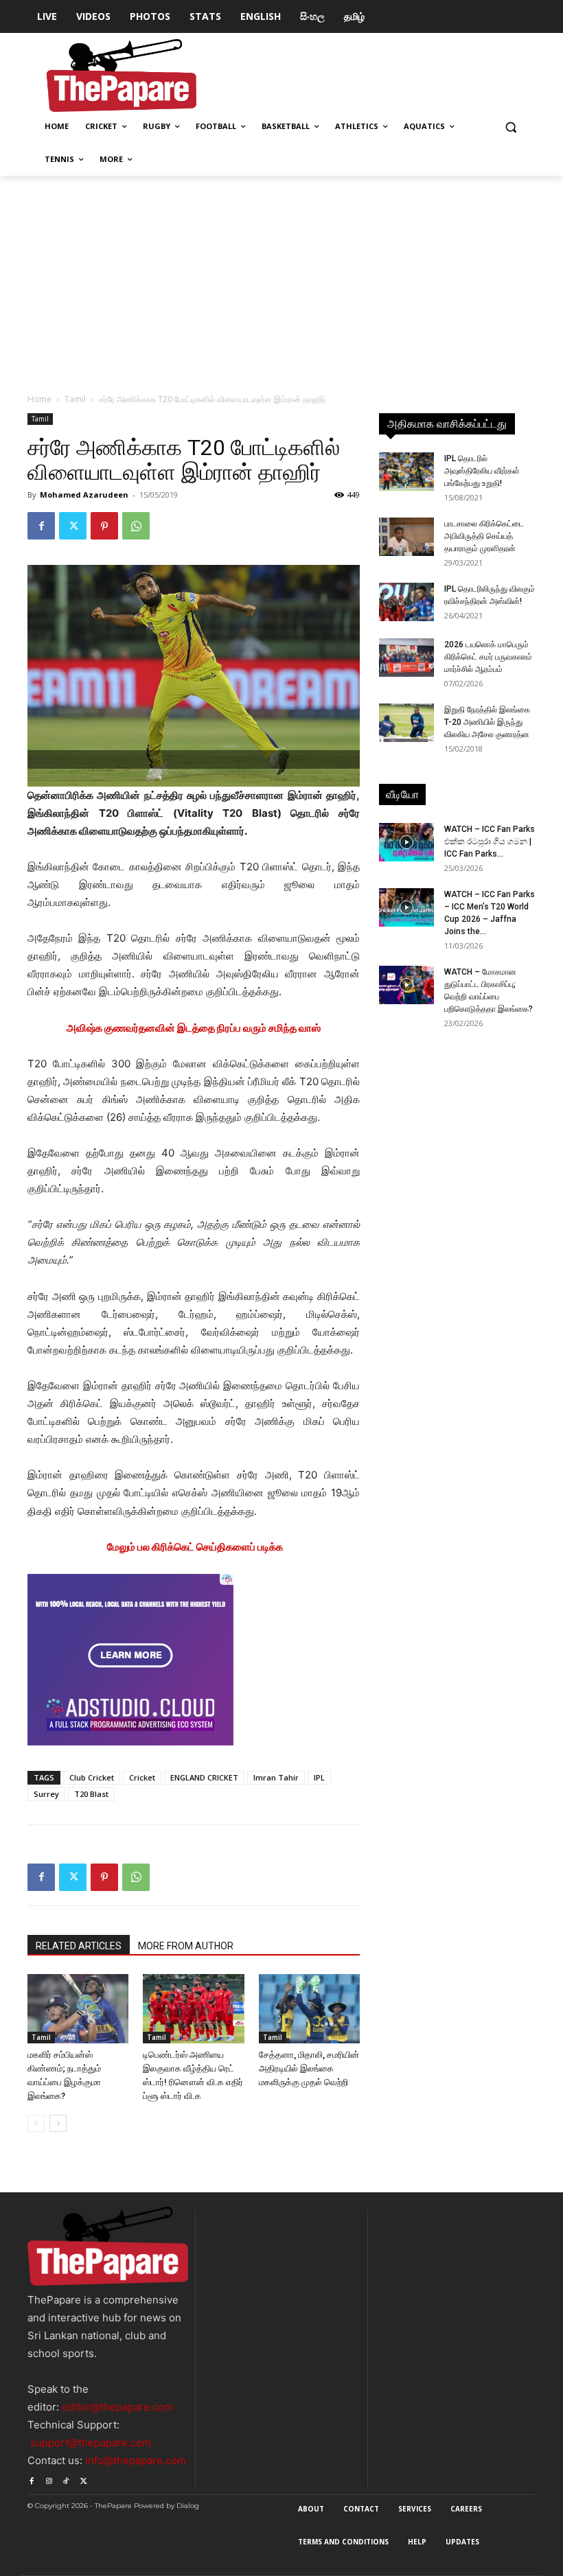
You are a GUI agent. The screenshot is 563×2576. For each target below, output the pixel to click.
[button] (510, 127)
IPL (319, 1777)
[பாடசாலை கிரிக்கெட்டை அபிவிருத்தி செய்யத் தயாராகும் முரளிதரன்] (406, 537)
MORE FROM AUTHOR (186, 1946)
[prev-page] (36, 2123)
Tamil (75, 399)
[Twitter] (73, 526)
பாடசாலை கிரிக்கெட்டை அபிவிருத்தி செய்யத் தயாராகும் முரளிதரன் (484, 536)
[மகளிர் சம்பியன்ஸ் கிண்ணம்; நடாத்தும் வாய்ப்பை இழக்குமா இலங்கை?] (78, 2009)
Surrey (46, 1794)
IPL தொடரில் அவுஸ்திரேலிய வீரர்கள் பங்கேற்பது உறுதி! (482, 471)
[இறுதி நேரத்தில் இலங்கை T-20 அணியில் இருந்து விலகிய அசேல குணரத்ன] (406, 723)
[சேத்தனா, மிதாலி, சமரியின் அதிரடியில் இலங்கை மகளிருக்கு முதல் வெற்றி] (309, 2009)
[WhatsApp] (136, 526)
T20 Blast (91, 1794)
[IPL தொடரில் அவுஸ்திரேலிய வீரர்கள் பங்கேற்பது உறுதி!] (406, 472)
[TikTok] (66, 2479)
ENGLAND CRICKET (204, 1777)
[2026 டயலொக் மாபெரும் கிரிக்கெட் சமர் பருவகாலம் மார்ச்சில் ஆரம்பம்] (406, 658)
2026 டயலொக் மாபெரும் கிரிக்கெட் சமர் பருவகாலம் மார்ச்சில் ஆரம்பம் (488, 657)
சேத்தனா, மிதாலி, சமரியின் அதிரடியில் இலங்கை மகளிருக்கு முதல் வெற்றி (309, 2068)
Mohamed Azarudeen (84, 495)
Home (39, 399)
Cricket (142, 1777)
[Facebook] (41, 526)
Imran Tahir (276, 1777)
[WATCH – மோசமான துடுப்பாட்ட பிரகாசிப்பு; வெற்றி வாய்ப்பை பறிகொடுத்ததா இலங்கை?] (406, 985)
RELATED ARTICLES (79, 1946)
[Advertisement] (281, 279)
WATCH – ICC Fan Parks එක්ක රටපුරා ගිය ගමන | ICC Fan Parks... (490, 842)
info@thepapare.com (136, 2460)
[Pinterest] (104, 526)
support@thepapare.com (91, 2442)
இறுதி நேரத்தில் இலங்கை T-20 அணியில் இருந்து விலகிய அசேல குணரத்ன (487, 722)
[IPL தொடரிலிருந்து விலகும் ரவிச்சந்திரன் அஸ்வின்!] (406, 602)
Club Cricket (92, 1777)
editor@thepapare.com (117, 2407)
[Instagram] (48, 2479)
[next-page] (58, 2123)
